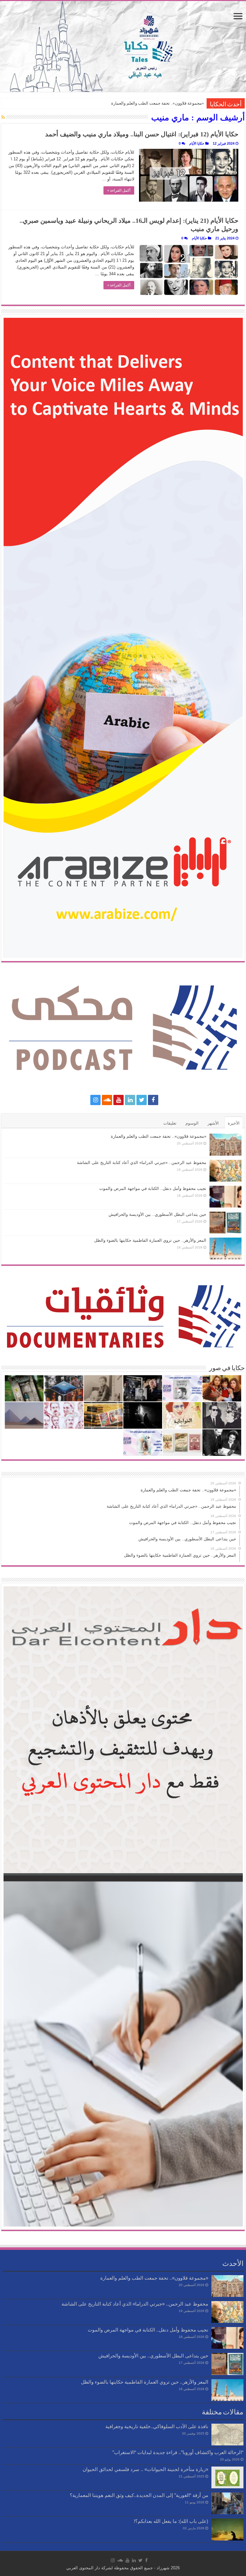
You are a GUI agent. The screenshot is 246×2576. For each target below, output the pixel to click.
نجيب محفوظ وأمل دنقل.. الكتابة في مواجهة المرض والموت (153, 1188)
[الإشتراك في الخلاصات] (3, 117)
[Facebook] (153, 1100)
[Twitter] (142, 1100)
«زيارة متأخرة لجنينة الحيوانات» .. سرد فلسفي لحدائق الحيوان (145, 2469)
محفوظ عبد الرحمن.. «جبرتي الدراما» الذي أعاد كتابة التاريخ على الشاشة (142, 1163)
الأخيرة (234, 1123)
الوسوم (192, 1123)
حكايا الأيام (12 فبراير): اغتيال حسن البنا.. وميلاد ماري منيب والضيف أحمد (142, 134)
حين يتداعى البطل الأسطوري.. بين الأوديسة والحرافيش (157, 1214)
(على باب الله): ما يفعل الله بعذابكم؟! (171, 2521)
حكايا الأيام (197, 143)
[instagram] (95, 1100)
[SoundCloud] (107, 1100)
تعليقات (170, 1123)
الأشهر (213, 1123)
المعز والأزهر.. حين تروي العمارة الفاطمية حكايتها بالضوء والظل (150, 1240)
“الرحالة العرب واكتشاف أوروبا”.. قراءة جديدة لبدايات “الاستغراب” (178, 2452)
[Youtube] (119, 1100)
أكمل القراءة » (119, 190)
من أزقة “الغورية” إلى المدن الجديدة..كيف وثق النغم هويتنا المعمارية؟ (139, 2495)
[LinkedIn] (130, 1100)
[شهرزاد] (123, 46)
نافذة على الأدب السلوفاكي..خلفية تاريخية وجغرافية (157, 2426)
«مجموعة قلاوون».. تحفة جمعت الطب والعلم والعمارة (158, 103)
